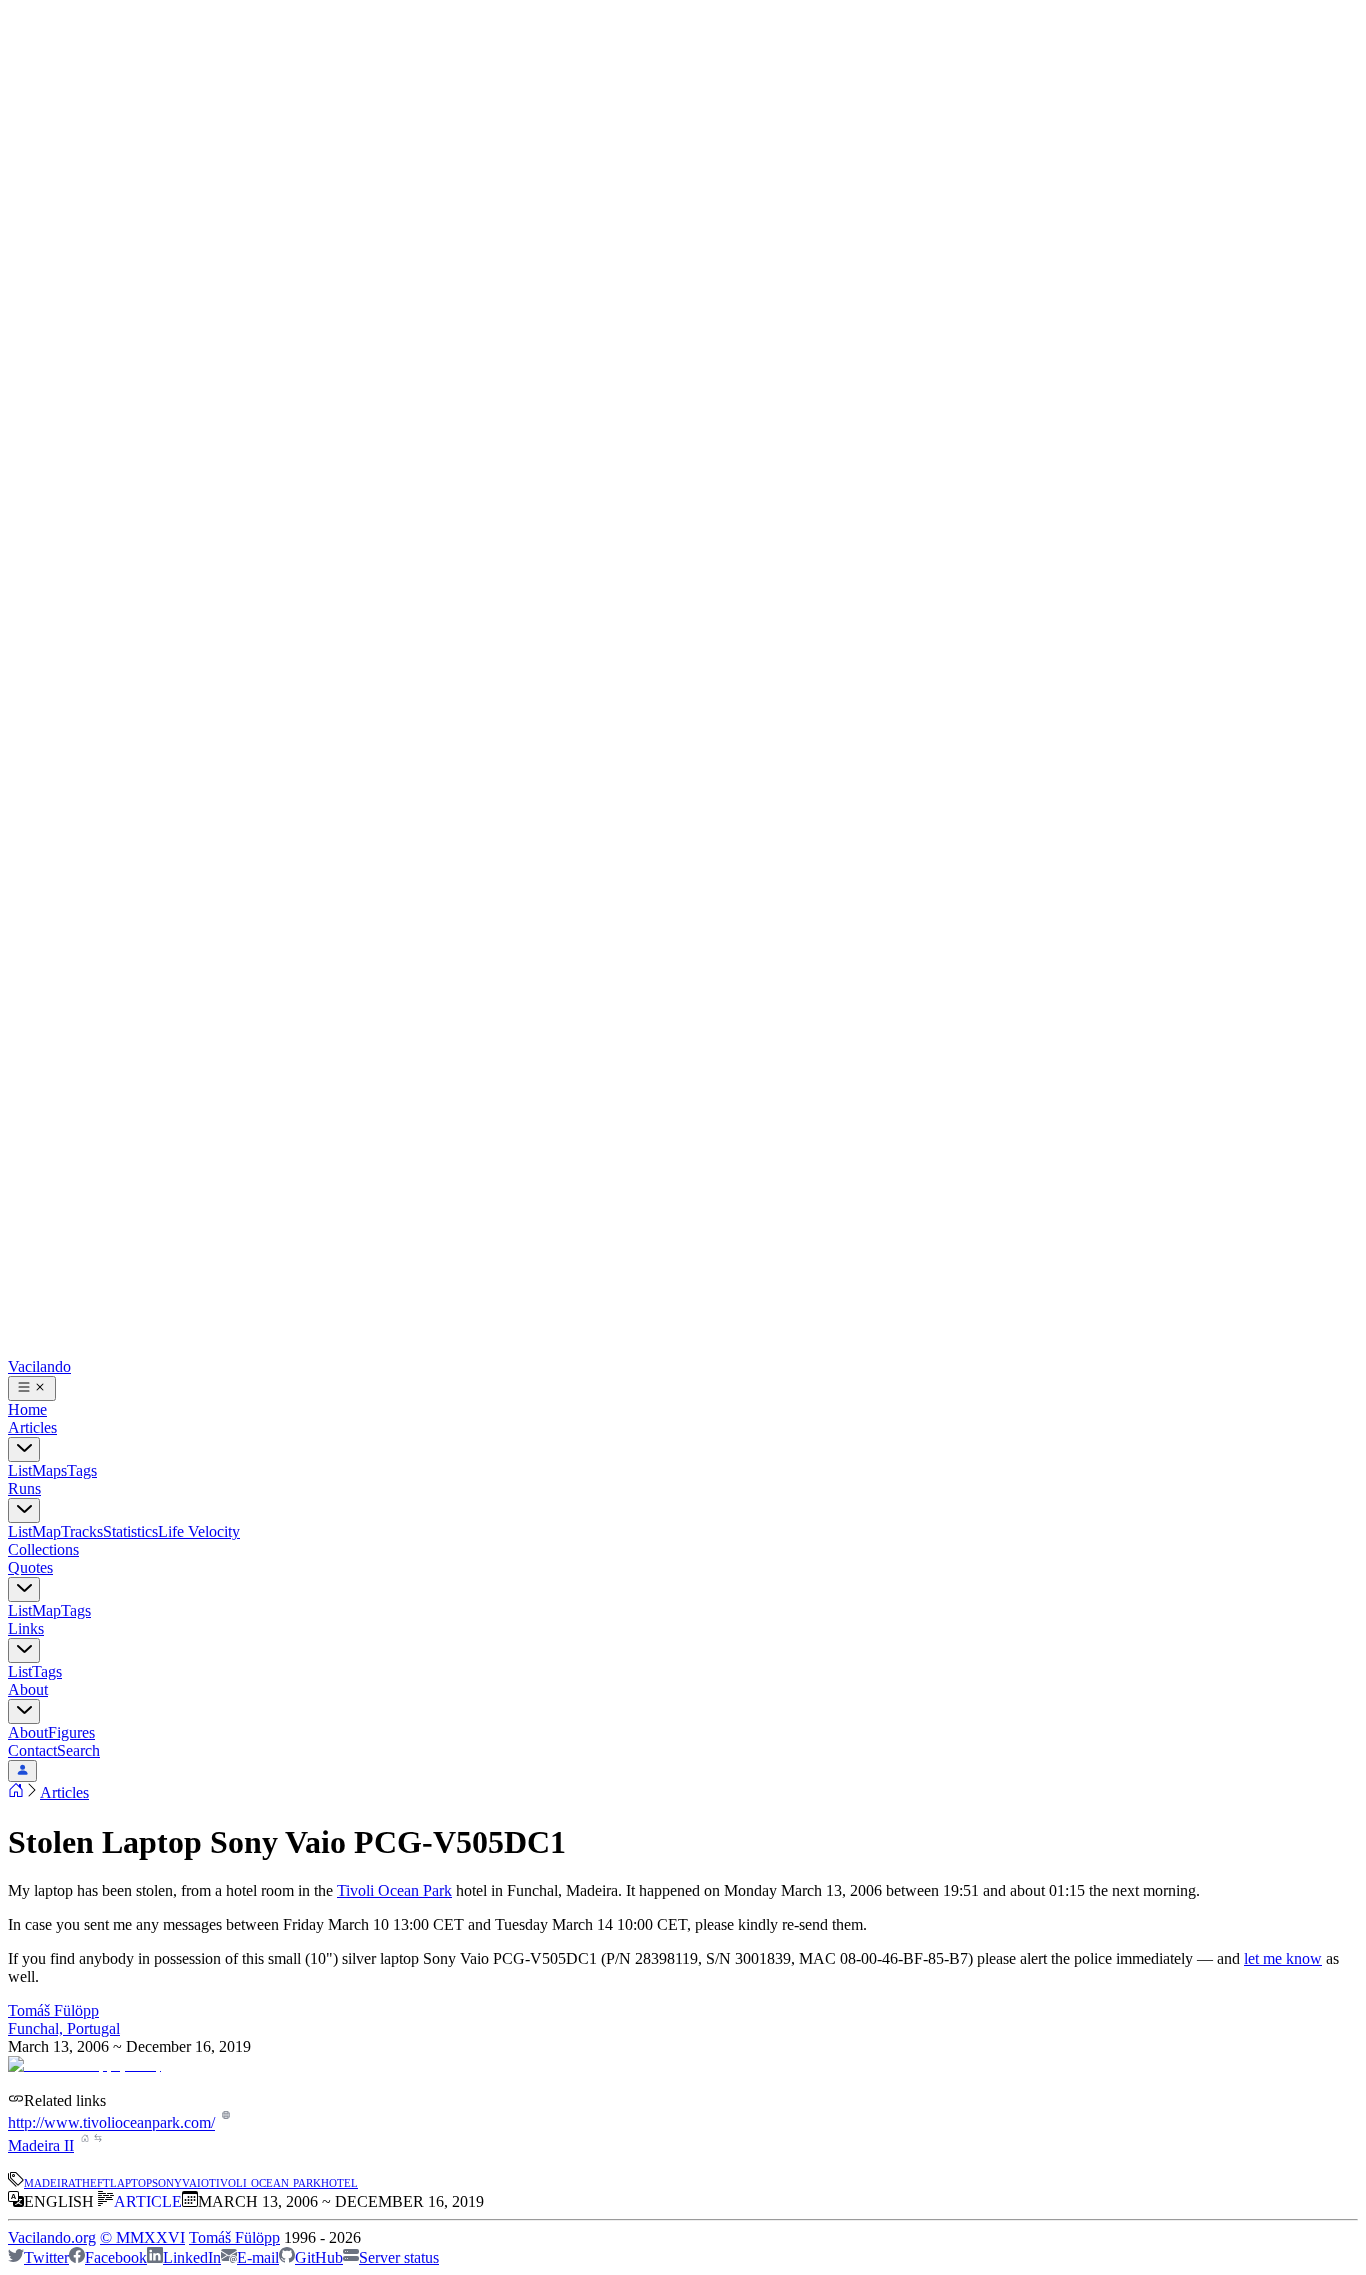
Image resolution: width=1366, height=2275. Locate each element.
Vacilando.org (52, 2237)
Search (78, 1750)
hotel (339, 2181)
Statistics (130, 1531)
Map (46, 1531)
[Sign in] (22, 1771)
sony (167, 2181)
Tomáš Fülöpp (53, 2010)
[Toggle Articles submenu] (24, 1449)
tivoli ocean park (265, 2181)
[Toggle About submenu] (24, 1711)
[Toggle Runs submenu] (24, 1510)
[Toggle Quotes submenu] (24, 1589)
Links (26, 1628)
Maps (49, 1470)
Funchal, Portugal (64, 2028)
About (28, 1689)
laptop (131, 2181)
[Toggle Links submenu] (24, 1650)
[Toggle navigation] (32, 1388)
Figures (71, 1732)
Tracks (82, 1531)
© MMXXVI (142, 2237)
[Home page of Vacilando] (16, 1792)
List (20, 1470)
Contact (32, 1750)
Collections (43, 1549)
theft (92, 2181)
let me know (1283, 1958)
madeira (49, 2181)
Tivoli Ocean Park (394, 1890)
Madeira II (41, 2145)
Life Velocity (199, 1531)
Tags (82, 1470)
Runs (24, 1488)
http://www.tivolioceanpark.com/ (111, 2123)
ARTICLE (148, 2201)
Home (27, 1409)
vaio (195, 2181)
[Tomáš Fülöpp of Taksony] (84, 2064)
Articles (32, 1427)
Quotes (30, 1567)
